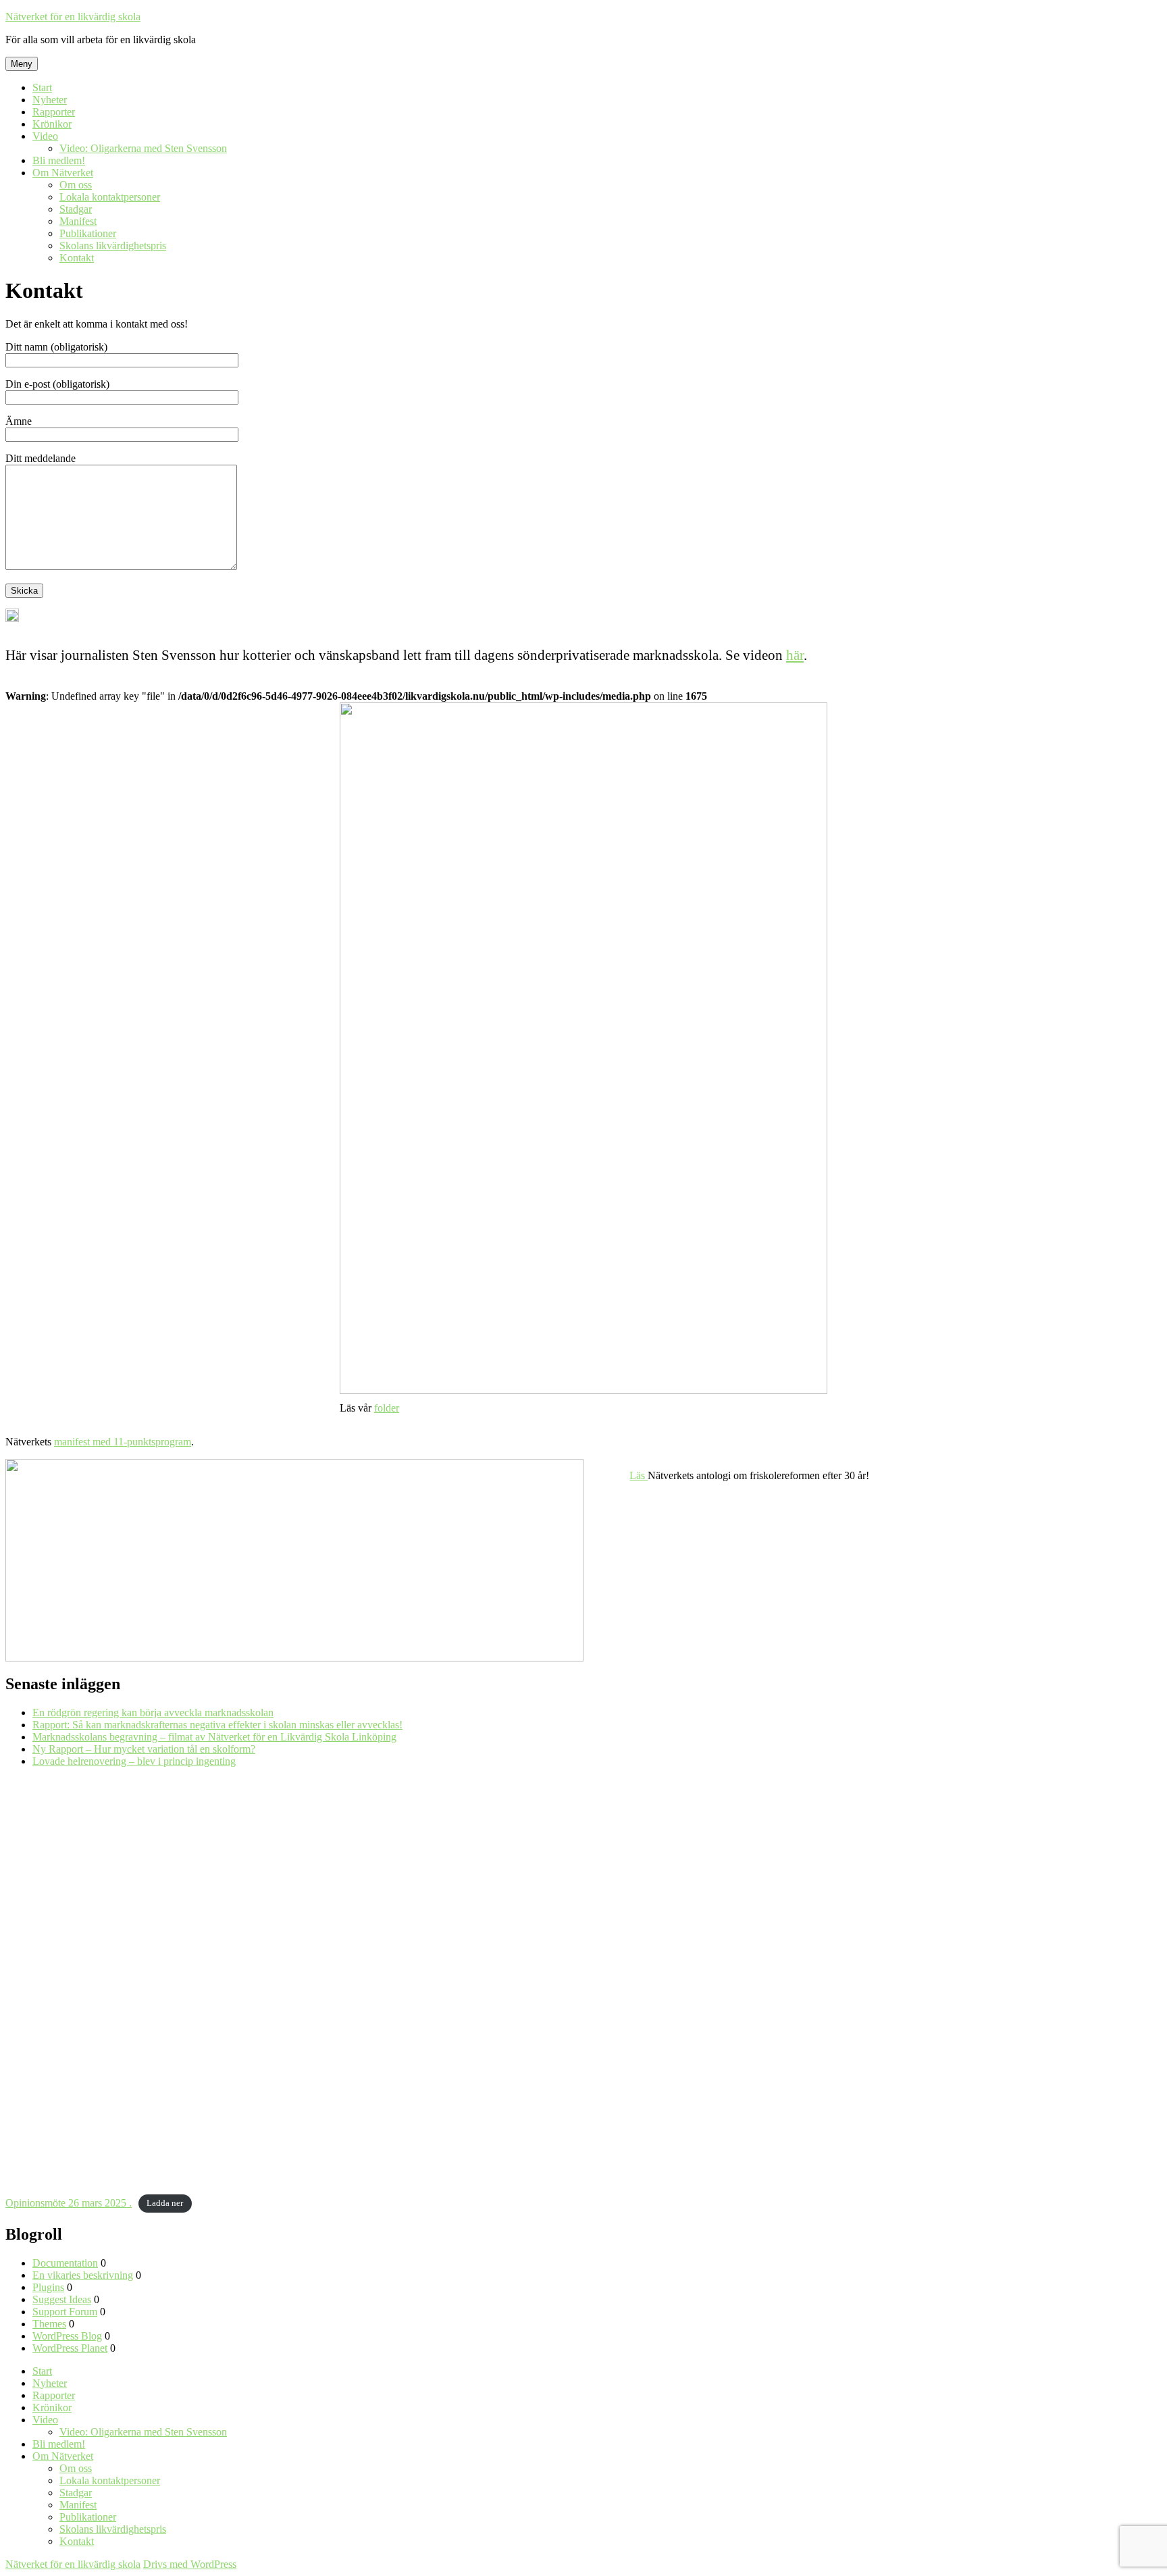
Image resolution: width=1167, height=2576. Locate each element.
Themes (49, 2324)
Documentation (65, 2263)
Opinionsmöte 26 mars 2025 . (69, 2203)
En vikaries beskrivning (83, 2275)
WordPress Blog (67, 2336)
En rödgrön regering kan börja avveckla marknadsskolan (153, 1712)
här (795, 655)
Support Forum (65, 2312)
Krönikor (52, 124)
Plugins (48, 2287)
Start (42, 87)
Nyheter (50, 100)
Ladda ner (165, 2204)
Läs (639, 1475)
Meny (22, 64)
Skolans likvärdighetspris (113, 246)
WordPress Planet (70, 2348)
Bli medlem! (59, 160)
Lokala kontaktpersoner (110, 197)
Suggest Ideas (62, 2299)
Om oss (76, 185)
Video (45, 136)
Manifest (78, 221)
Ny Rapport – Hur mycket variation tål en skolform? (144, 1749)
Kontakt (77, 258)
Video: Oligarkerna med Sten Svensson (143, 148)
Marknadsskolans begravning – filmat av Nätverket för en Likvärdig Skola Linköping (214, 1737)
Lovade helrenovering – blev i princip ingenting (134, 1761)
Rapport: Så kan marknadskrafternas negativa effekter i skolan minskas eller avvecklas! (217, 1725)
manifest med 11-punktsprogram (123, 1442)
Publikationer (88, 233)
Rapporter (54, 112)
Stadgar (76, 209)
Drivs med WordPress (190, 2564)
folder (387, 1408)
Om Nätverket (63, 173)
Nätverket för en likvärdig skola (73, 17)
